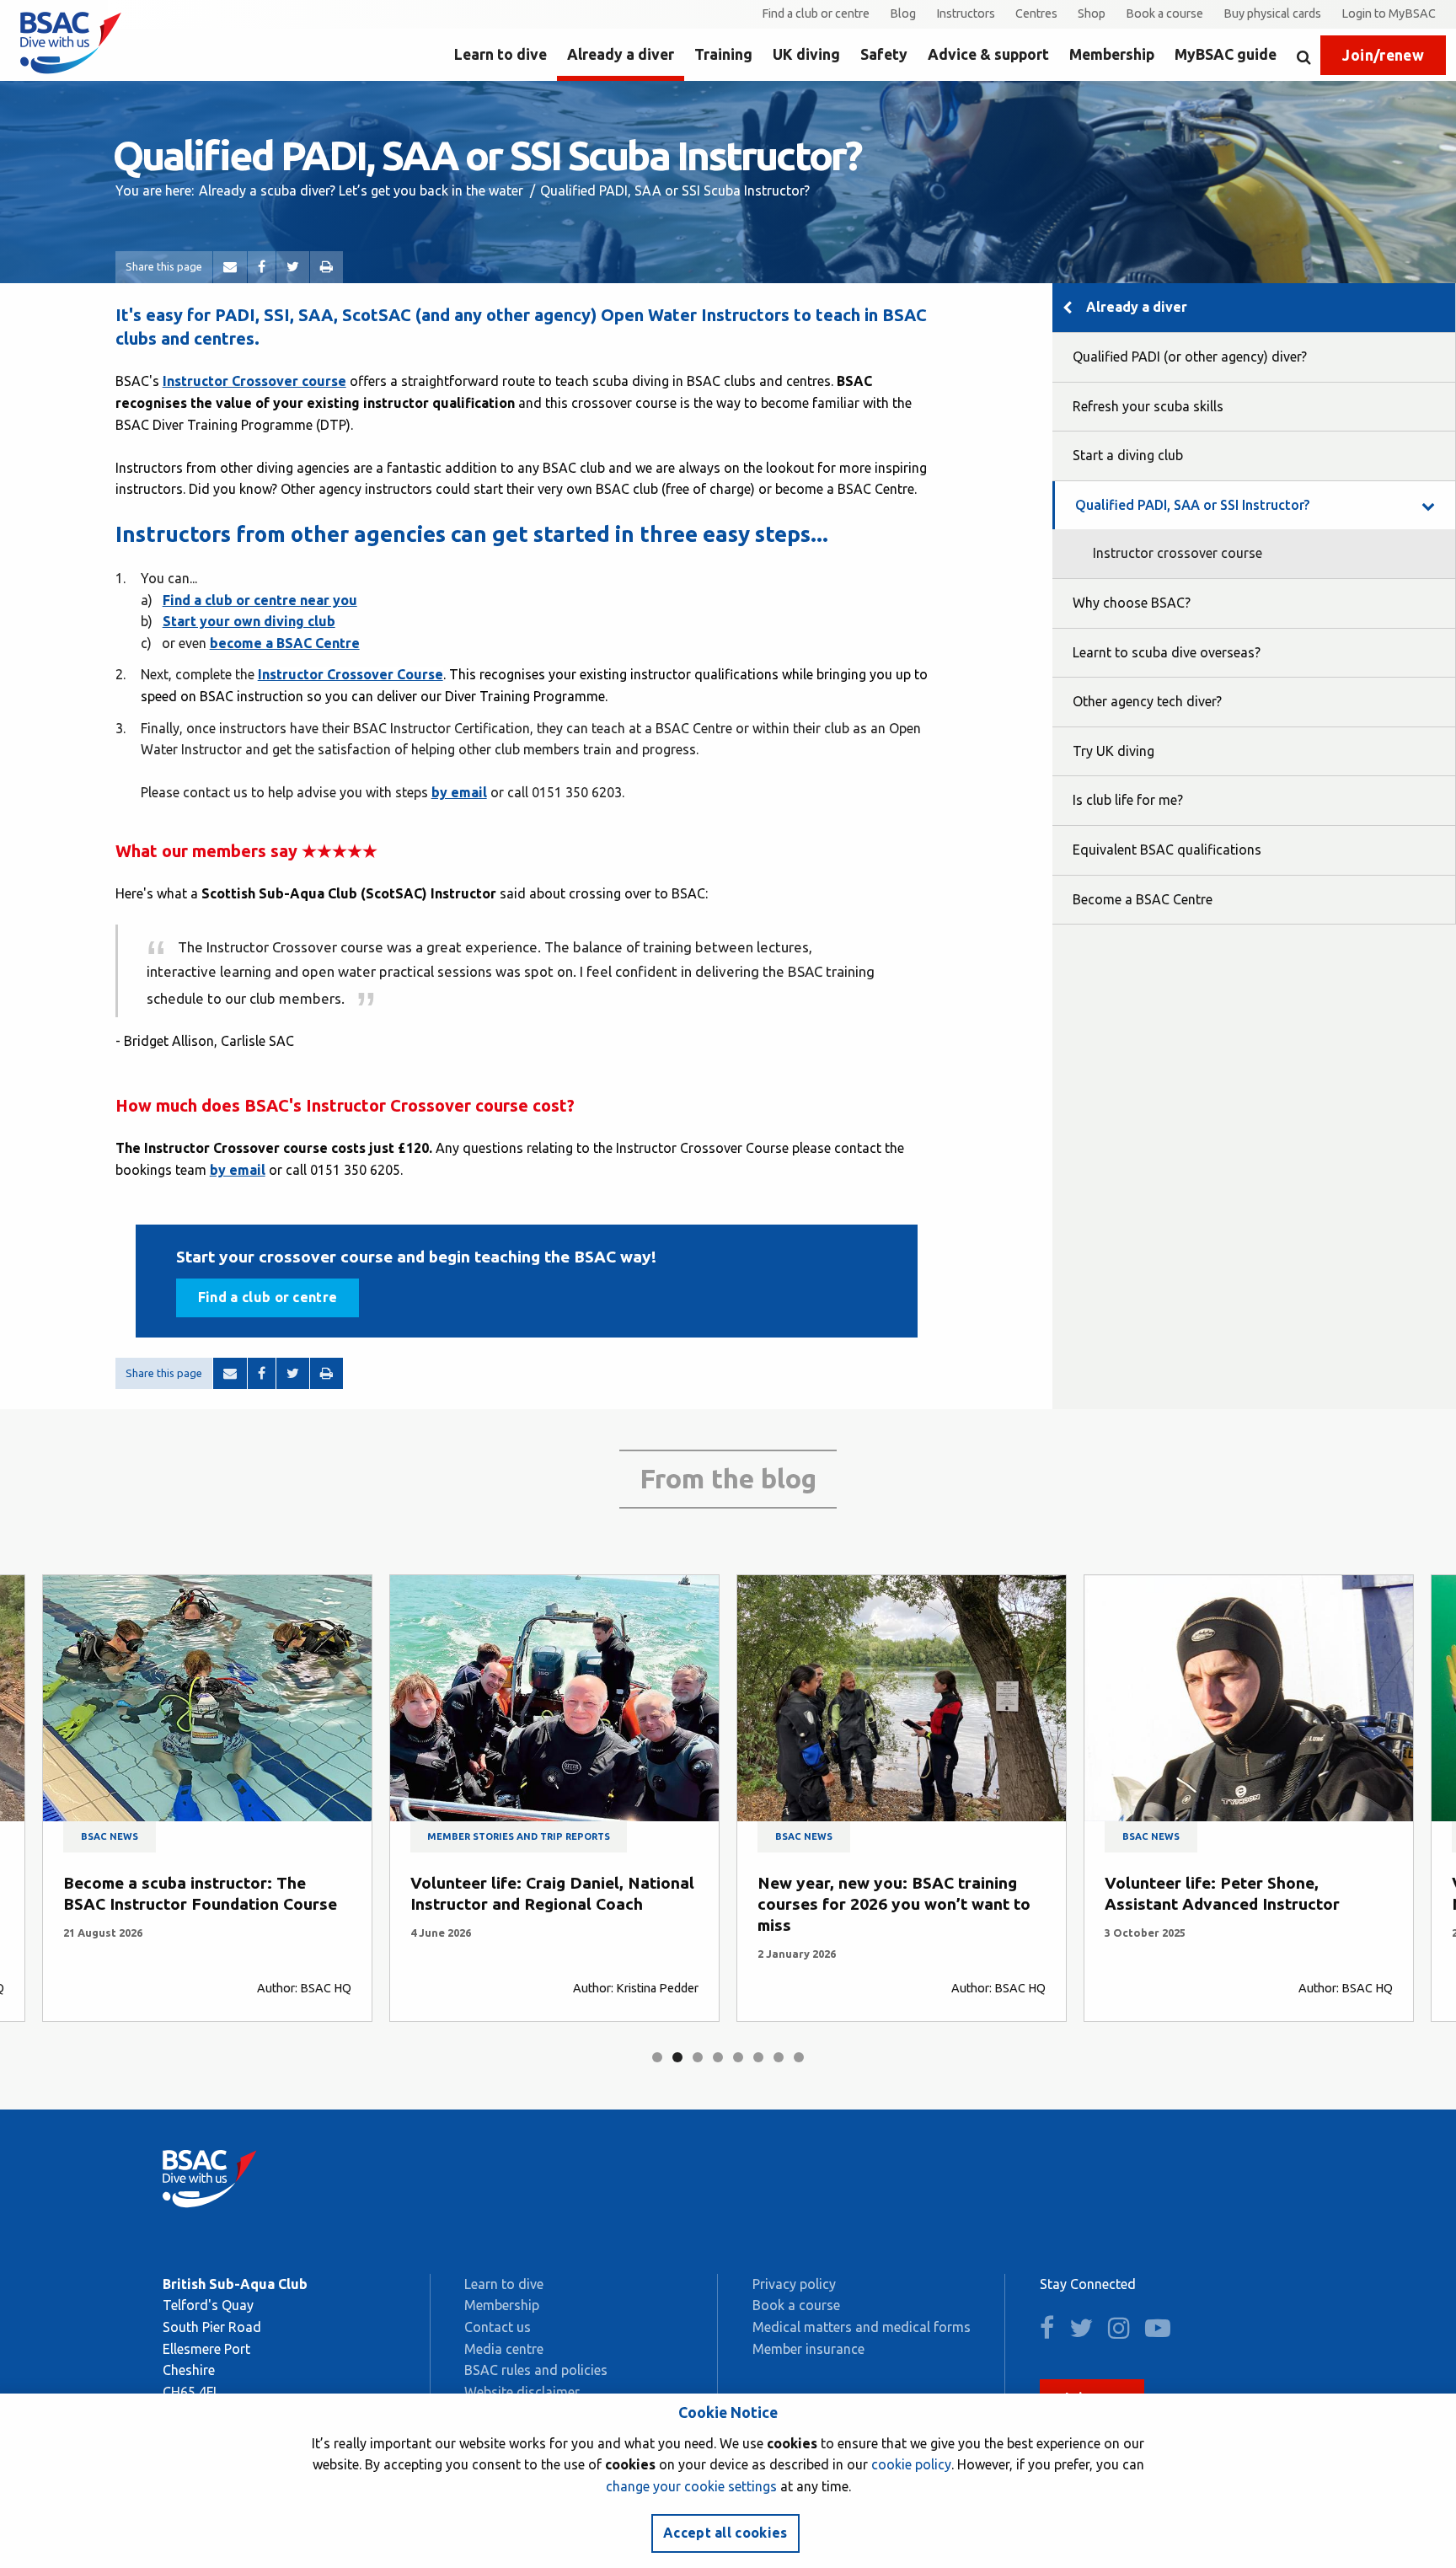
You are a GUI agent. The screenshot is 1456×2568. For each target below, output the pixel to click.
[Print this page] (327, 267)
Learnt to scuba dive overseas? (1167, 652)
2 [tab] (677, 2057)
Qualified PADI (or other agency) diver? (1190, 357)
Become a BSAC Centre (1143, 899)
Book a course (1164, 13)
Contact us (498, 2327)
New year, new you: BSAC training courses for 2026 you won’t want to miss (894, 1904)
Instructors (966, 13)
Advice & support (988, 54)
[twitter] (1087, 2332)
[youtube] (1164, 2332)
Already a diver (621, 54)
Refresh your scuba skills (1148, 406)
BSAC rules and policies (536, 2370)
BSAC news (110, 1836)
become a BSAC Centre (285, 643)
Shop (1092, 13)
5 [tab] (738, 2057)
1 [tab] (657, 2057)
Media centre (504, 2349)
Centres (1036, 13)
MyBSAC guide (1226, 54)
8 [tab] (799, 2057)
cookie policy (911, 2464)
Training (723, 54)
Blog (903, 13)
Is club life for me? (1128, 800)
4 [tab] (718, 2057)
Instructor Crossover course (254, 381)
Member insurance (808, 2349)
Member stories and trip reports (519, 1836)
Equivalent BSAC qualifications (1167, 850)
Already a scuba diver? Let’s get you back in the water (361, 190)
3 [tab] (698, 2057)
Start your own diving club (249, 621)
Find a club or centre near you (260, 600)
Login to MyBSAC (1389, 13)
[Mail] (230, 267)
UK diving (806, 54)
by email (459, 792)
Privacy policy (794, 2284)
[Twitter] (293, 267)
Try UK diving (1113, 751)
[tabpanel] (207, 1798)
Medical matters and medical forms (862, 2327)
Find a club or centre (816, 13)
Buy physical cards (1272, 13)
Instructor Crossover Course (351, 674)
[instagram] (1125, 2332)
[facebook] (1053, 2332)
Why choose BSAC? (1132, 603)
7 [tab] (779, 2057)
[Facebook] (262, 267)
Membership (1112, 54)
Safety (884, 54)
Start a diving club (1128, 455)
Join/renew (1383, 55)
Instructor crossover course (1178, 553)
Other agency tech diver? (1147, 701)
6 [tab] (758, 2057)
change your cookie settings (691, 2486)
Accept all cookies (725, 2533)
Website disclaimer (522, 2392)
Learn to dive (500, 54)
